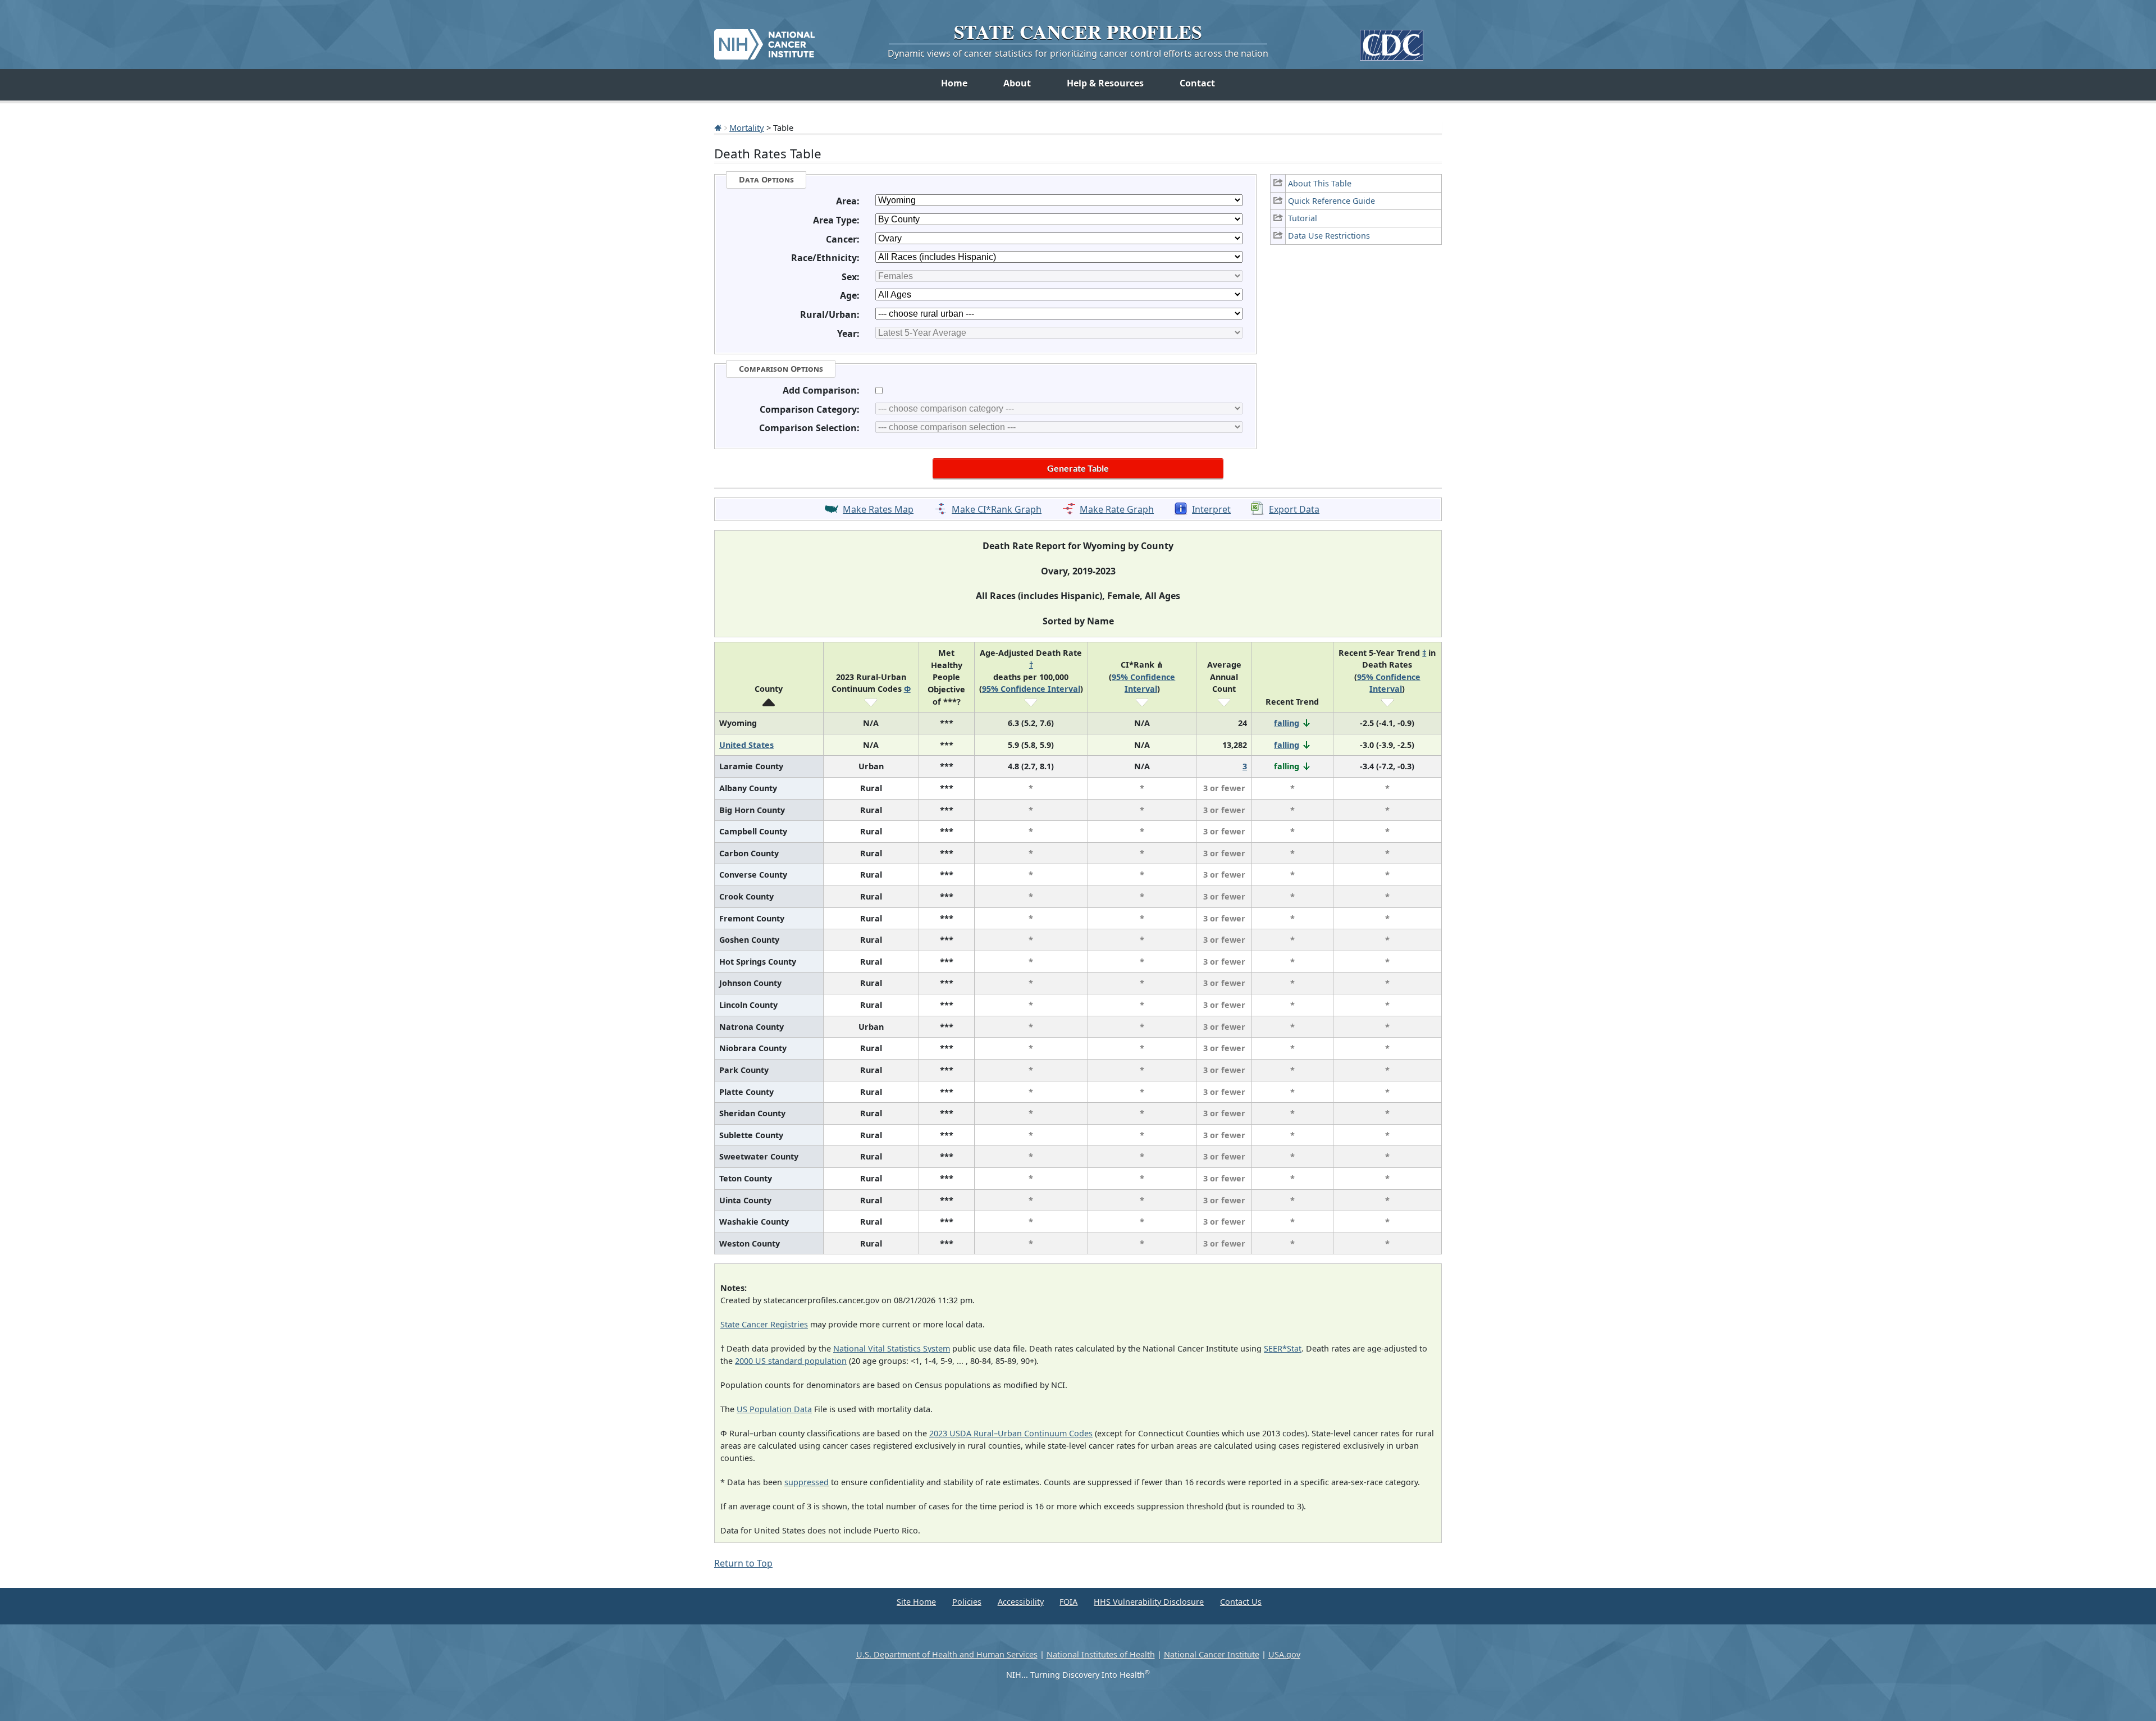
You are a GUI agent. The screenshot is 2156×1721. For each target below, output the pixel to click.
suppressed (807, 1482)
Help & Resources (1105, 83)
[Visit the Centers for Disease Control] (1392, 41)
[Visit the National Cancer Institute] (764, 40)
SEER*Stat (1283, 1348)
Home (954, 83)
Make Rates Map (878, 509)
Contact (1197, 83)
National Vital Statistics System (892, 1348)
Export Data (1294, 509)
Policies (967, 1602)
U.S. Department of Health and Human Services (947, 1654)
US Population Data (774, 1409)
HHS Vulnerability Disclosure (1149, 1602)
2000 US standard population (791, 1361)
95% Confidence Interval (1031, 689)
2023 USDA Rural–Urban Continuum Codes (1011, 1433)
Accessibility (1021, 1602)
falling (1287, 723)
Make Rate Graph (1117, 509)
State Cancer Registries (764, 1324)
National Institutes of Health (1101, 1654)
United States (746, 745)
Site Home (916, 1602)
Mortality (747, 127)
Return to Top (743, 1563)
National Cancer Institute (1212, 1654)
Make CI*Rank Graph (997, 509)
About (1017, 83)
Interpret (1211, 509)
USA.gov (1284, 1654)
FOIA (1068, 1602)
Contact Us (1241, 1602)
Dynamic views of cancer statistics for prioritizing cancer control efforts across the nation (1078, 53)
